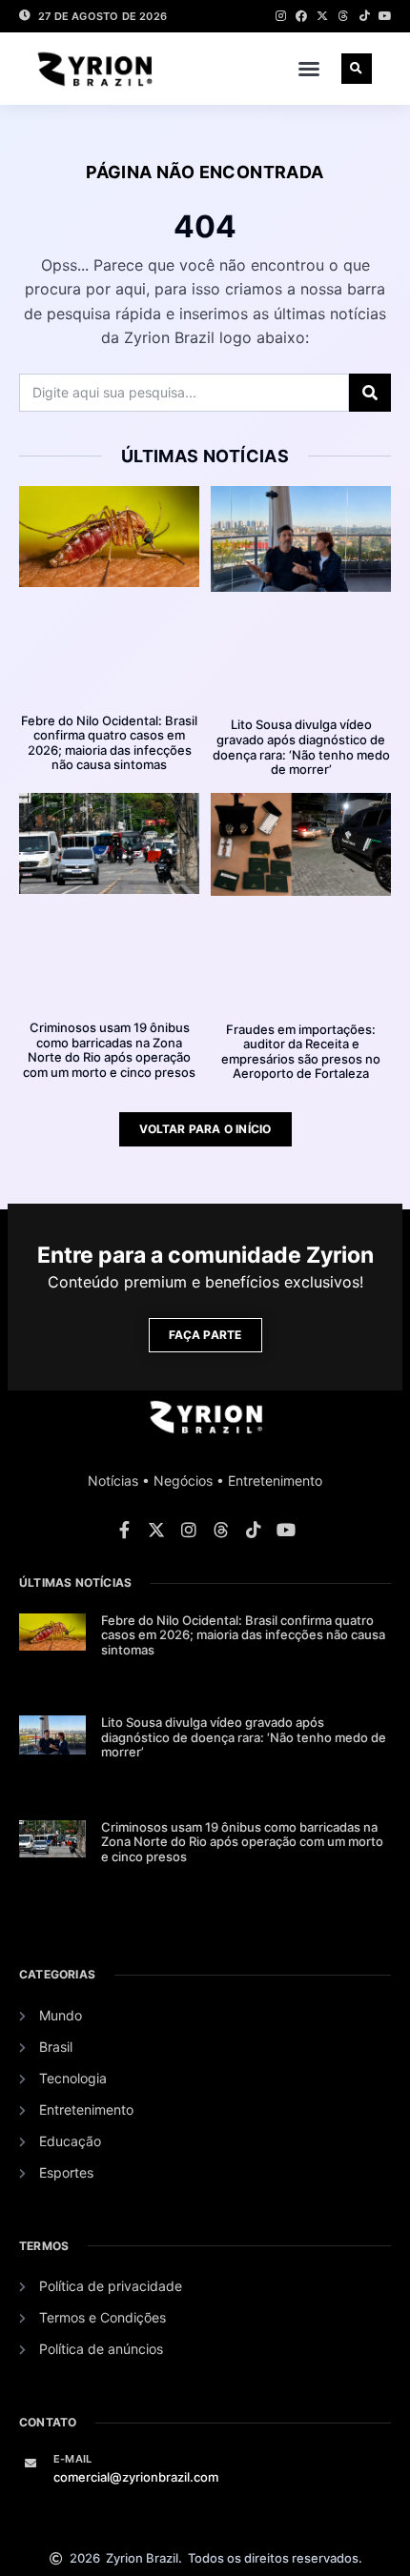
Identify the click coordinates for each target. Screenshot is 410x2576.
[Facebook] (301, 16)
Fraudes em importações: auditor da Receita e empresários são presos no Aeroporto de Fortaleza (301, 1052)
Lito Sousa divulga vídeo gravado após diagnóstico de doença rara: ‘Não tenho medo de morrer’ (301, 747)
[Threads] (343, 16)
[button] (309, 69)
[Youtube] (385, 16)
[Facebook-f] (124, 1530)
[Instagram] (280, 16)
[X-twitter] (322, 16)
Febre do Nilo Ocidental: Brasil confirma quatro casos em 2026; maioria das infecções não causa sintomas (109, 743)
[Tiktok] (364, 16)
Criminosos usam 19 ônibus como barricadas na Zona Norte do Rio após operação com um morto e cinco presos (109, 1050)
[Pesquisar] (370, 393)
